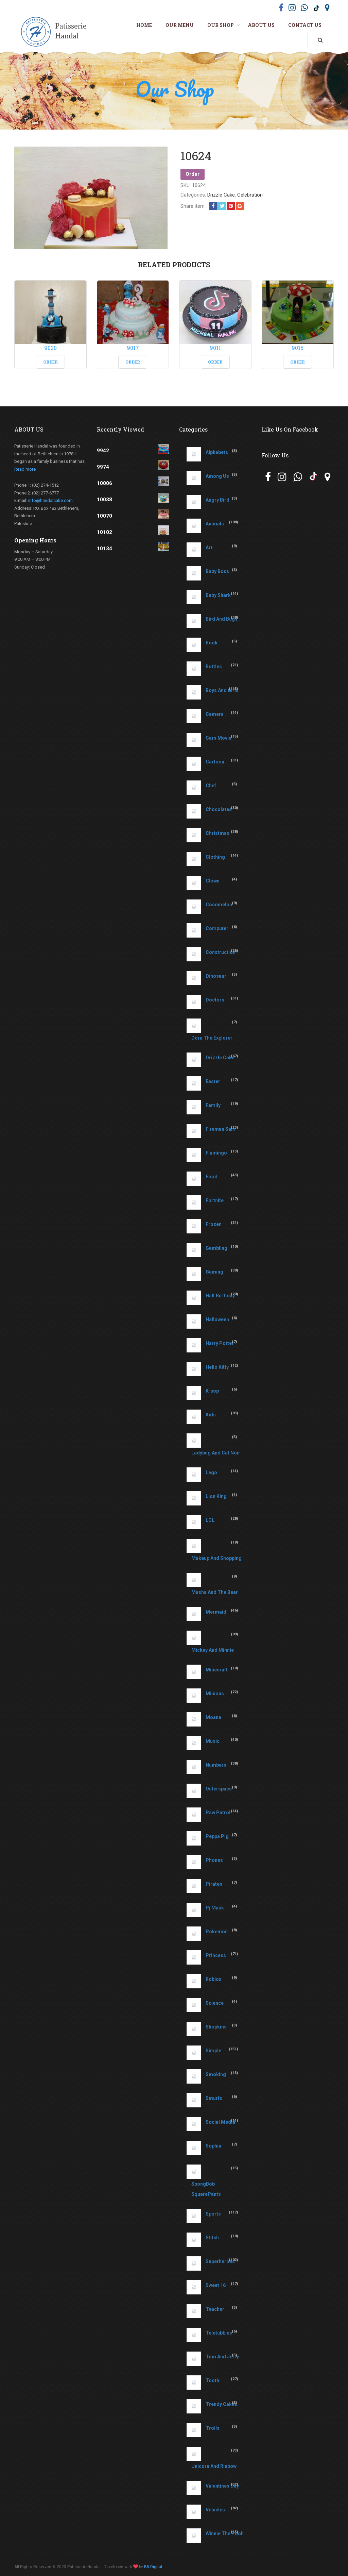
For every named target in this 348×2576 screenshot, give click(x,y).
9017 (133, 348)
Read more (25, 469)
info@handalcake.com (50, 500)
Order (193, 174)
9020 (50, 348)
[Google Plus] (240, 206)
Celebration (250, 195)
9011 (215, 348)
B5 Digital (153, 2567)
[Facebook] (213, 206)
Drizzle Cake (221, 195)
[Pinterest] (231, 206)
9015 (298, 348)
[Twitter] (222, 206)
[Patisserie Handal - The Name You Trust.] (56, 32)
